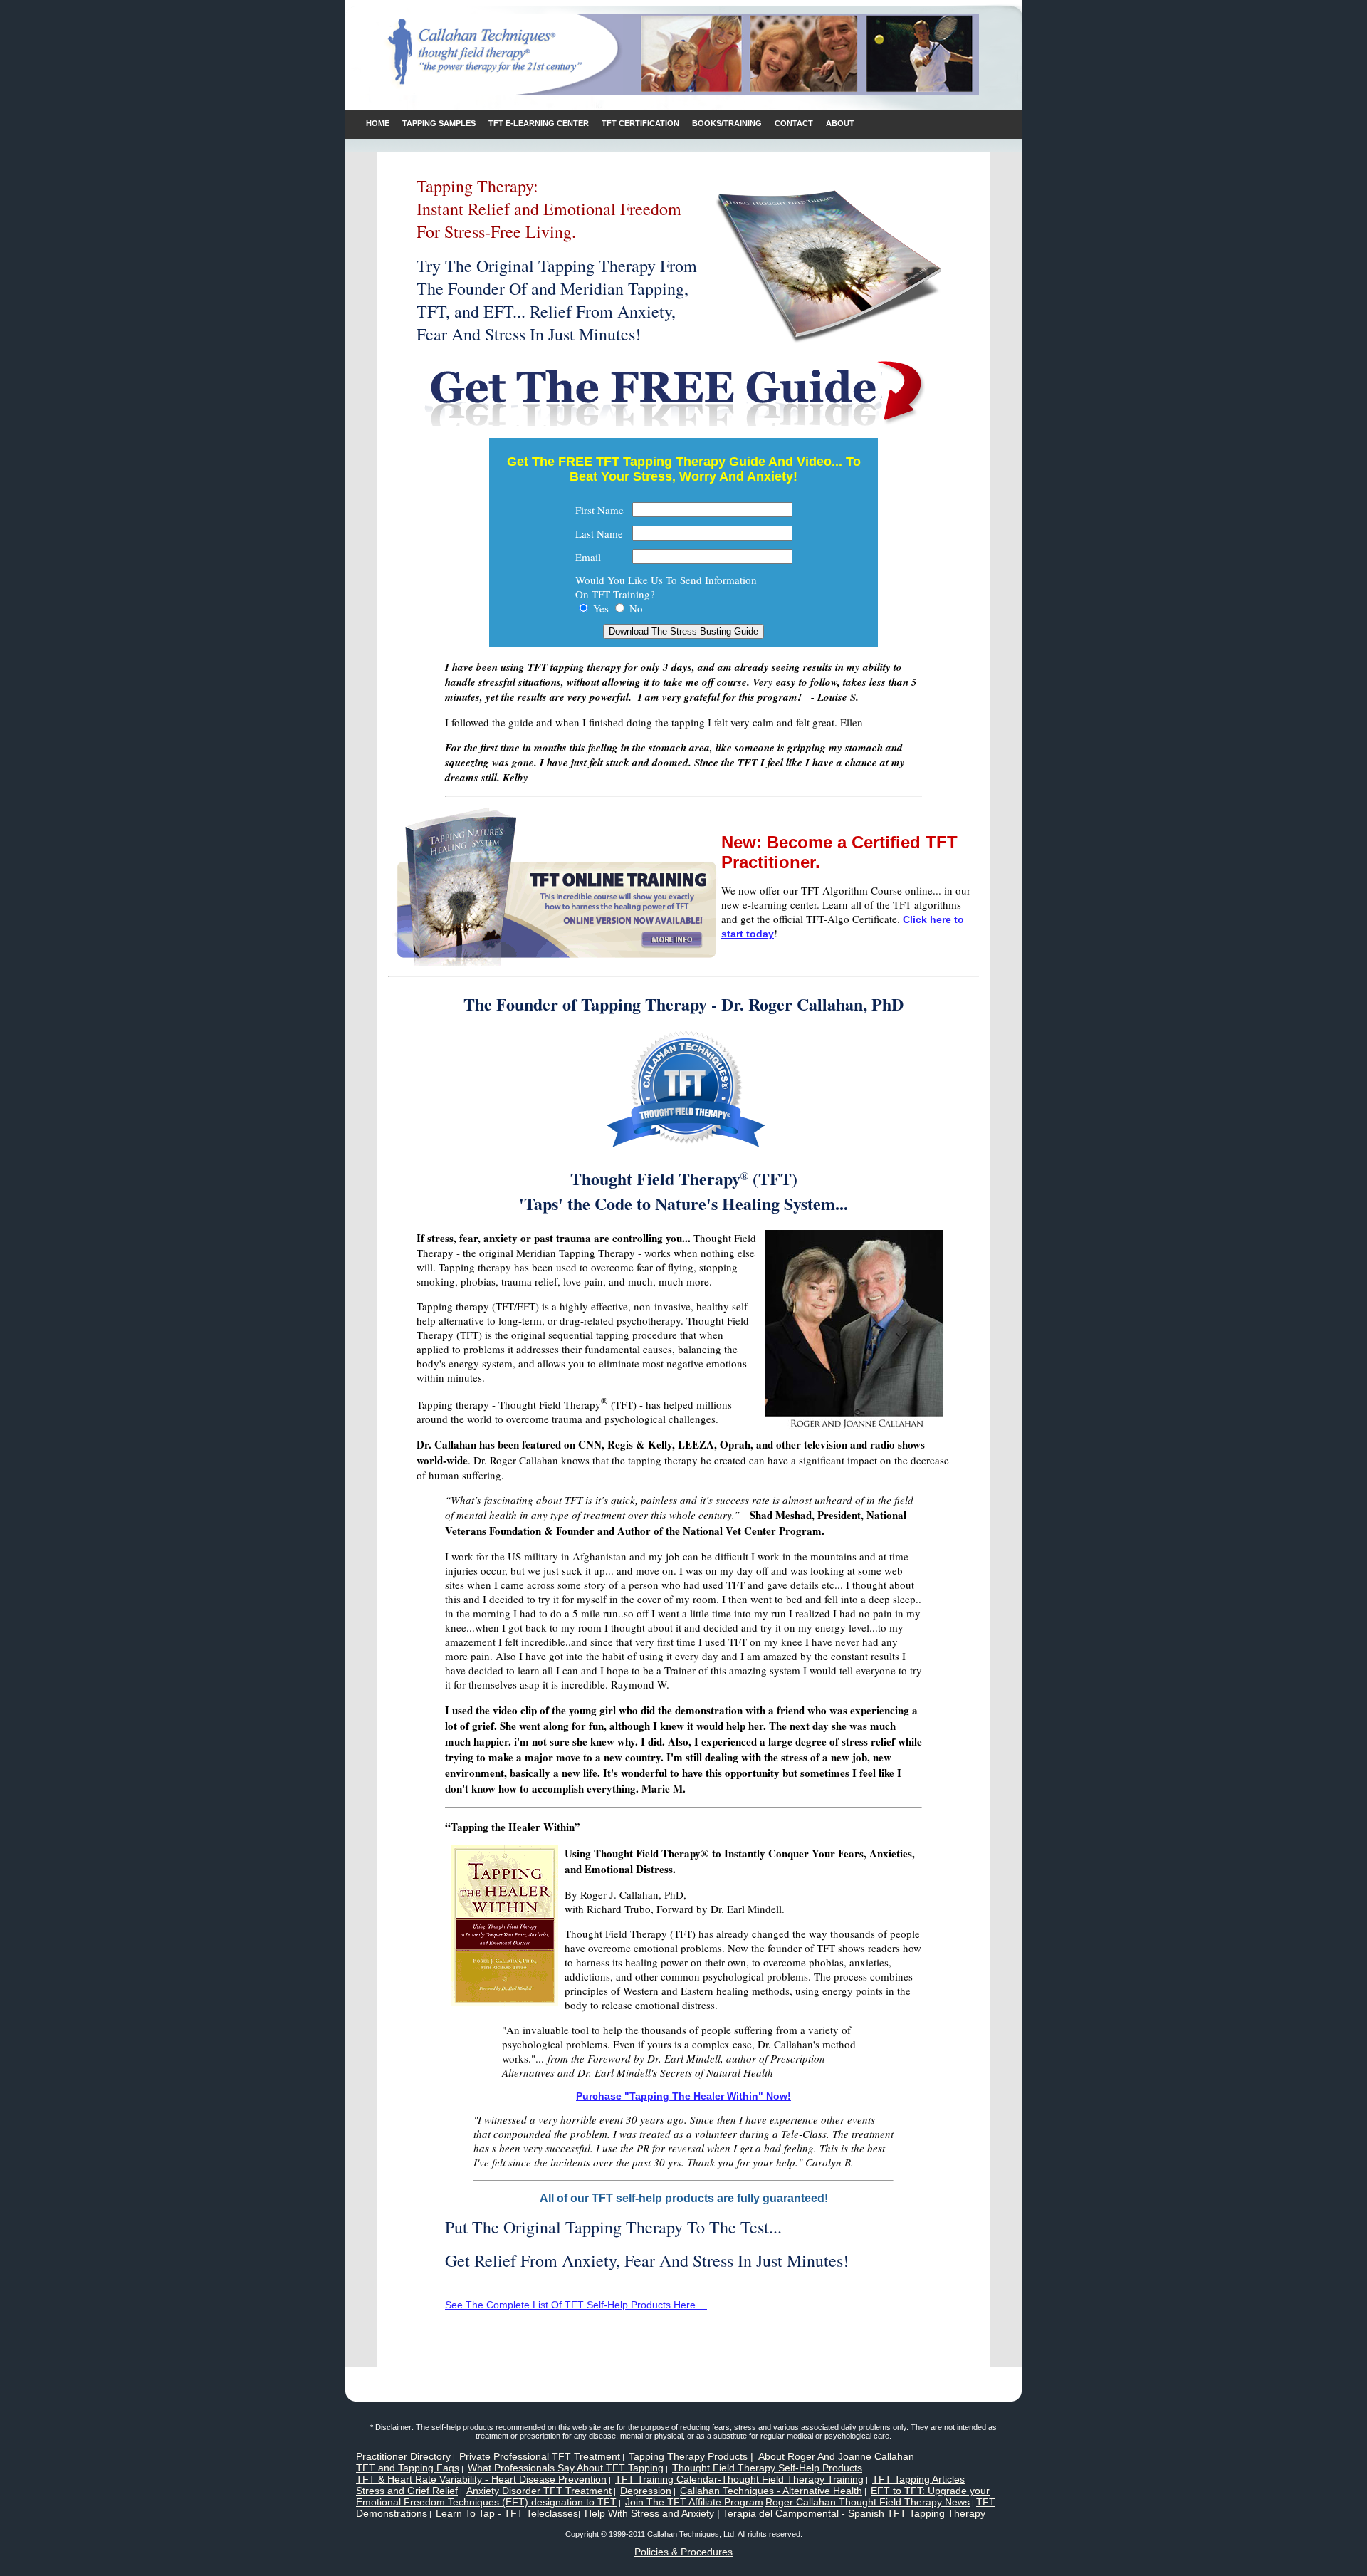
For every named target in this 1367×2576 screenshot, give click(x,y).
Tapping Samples (439, 123)
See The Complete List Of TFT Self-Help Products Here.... (576, 2305)
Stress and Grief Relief (407, 2491)
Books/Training (727, 123)
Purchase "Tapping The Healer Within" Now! (683, 2096)
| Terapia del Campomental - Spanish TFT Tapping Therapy (850, 2513)
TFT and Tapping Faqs (408, 2468)
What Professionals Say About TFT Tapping (566, 2468)
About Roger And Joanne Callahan (836, 2456)
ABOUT (840, 123)
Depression (646, 2491)
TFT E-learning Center (539, 123)
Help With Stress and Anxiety (649, 2513)
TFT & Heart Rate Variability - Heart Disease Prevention (481, 2479)
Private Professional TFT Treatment (540, 2456)
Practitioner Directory (403, 2456)
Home (378, 123)
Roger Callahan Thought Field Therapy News (868, 2502)
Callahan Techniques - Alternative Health (771, 2491)
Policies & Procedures (683, 2552)
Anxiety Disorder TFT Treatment (539, 2491)
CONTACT (794, 123)
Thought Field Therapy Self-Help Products (767, 2468)
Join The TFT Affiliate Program (694, 2502)
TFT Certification (640, 123)
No (636, 608)
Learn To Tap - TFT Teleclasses (507, 2513)
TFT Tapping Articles (918, 2479)
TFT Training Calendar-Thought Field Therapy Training (739, 2479)
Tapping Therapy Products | (692, 2456)
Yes (601, 608)
